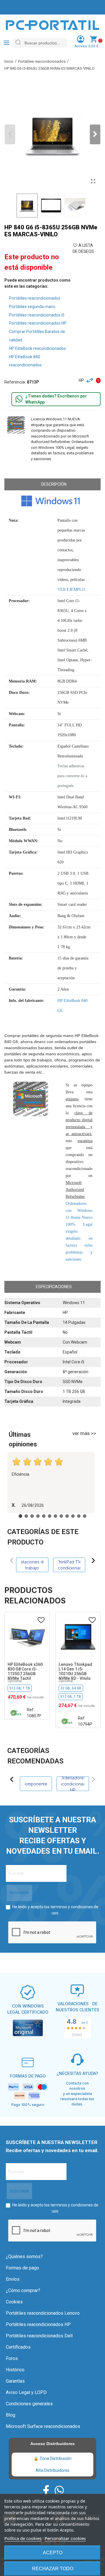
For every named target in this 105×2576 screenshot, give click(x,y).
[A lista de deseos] (41, 1620)
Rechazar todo (53, 2569)
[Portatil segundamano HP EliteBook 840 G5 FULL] (93, 181)
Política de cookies (23, 2538)
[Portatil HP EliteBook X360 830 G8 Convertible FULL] (27, 1637)
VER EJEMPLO (71, 589)
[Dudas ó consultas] (19, 399)
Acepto (53, 2553)
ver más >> (84, 1433)
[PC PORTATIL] (52, 25)
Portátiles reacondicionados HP (38, 323)
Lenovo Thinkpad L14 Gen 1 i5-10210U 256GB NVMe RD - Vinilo (75, 1671)
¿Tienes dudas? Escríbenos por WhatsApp (56, 399)
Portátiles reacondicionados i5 (37, 315)
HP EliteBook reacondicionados (37, 348)
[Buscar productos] (18, 43)
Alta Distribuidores (52, 2470)
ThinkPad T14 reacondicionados (69, 1565)
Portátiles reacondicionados (35, 298)
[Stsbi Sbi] (46, 2490)
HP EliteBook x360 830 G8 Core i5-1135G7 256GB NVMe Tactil (25, 1671)
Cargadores (69, 1784)
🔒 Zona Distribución (52, 2458)
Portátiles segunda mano (32, 307)
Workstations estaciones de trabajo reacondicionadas (32, 1565)
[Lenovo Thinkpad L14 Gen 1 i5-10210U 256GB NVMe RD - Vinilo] (78, 1637)
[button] (95, 134)
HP (81, 380)
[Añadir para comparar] (91, 380)
